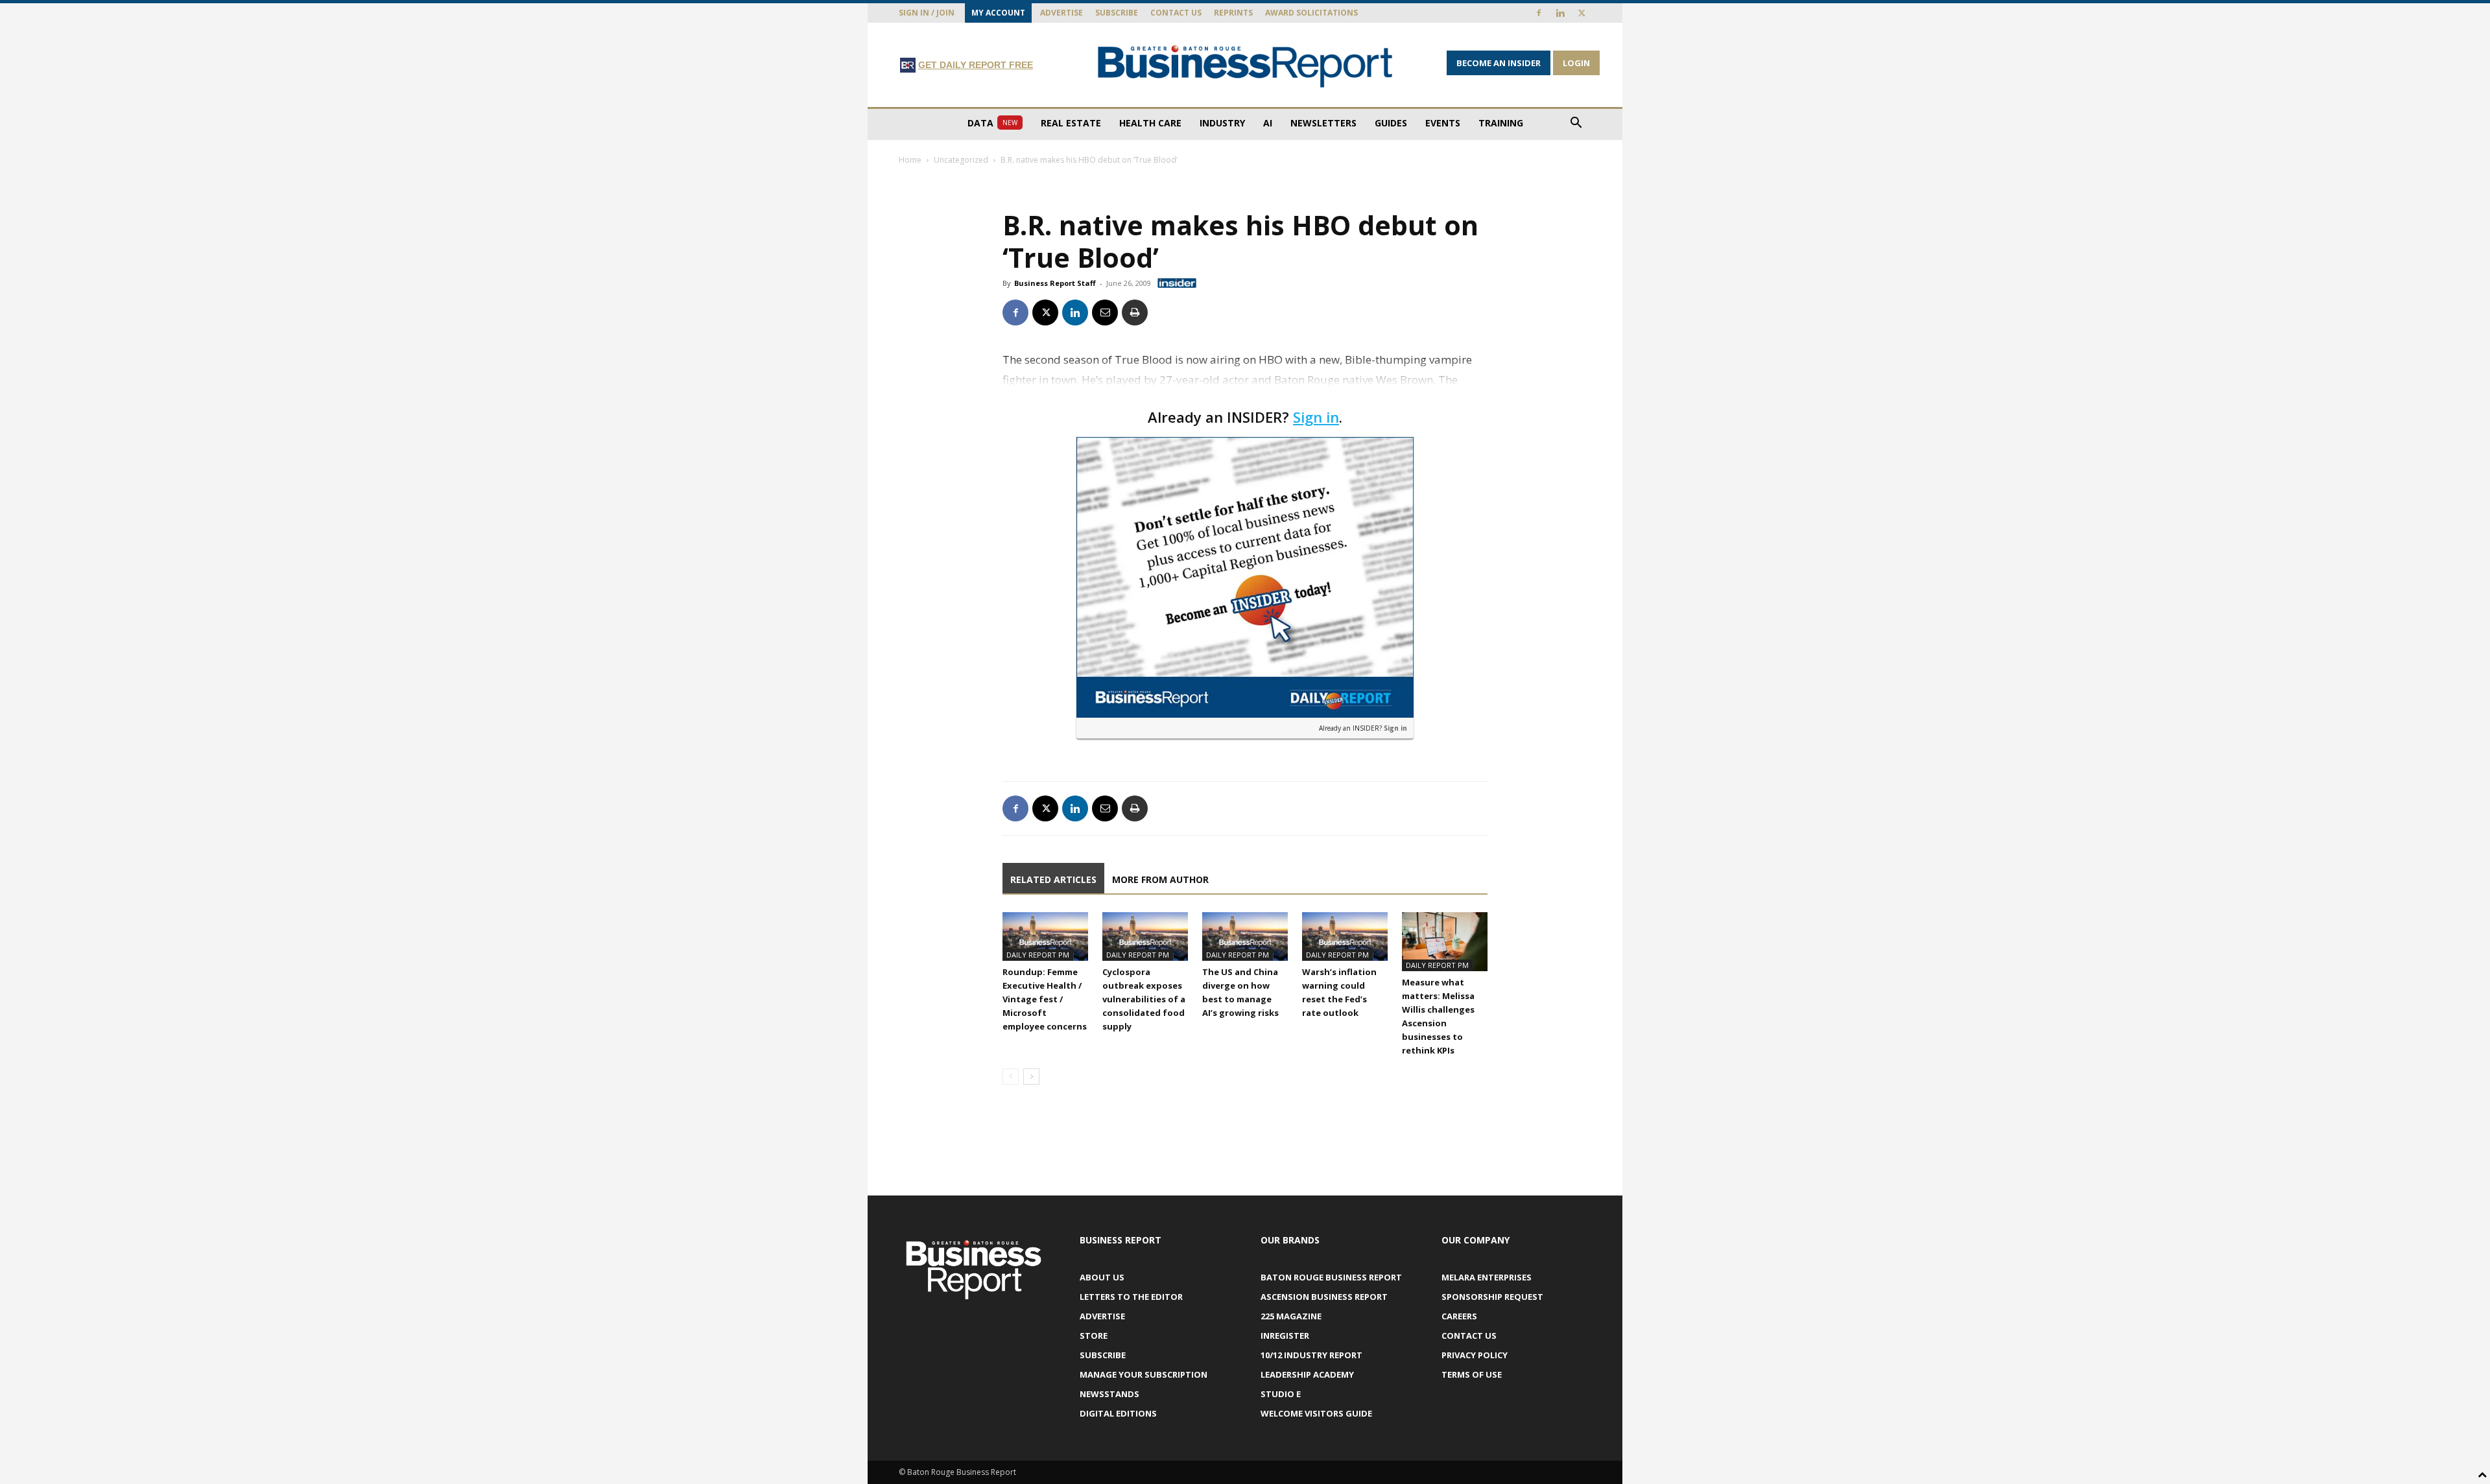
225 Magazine (1291, 1316)
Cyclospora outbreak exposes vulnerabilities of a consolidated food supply (1144, 999)
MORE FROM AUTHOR (1160, 879)
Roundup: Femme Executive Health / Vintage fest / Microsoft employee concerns (1045, 999)
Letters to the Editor (1131, 1297)
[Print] (1135, 312)
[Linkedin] (1560, 13)
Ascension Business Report (1324, 1297)
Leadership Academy (1307, 1374)
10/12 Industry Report (1311, 1355)
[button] (1576, 124)
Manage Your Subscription (1144, 1374)
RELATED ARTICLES (1053, 879)
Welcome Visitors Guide (1316, 1413)
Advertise (1061, 13)
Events (1443, 123)
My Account (998, 13)
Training (1501, 123)
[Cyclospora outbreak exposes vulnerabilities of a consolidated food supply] (1145, 936)
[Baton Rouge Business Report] (1245, 66)
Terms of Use (1472, 1374)
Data (992, 123)
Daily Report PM (1038, 955)
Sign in (1316, 417)
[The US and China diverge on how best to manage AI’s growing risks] (1245, 936)
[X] (1582, 13)
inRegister (1285, 1336)
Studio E (1281, 1394)
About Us (1102, 1277)
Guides (1391, 123)
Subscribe (1117, 13)
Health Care (1150, 123)
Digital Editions (1118, 1413)
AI (1268, 123)
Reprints (1233, 13)
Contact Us (1176, 13)
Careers (1459, 1316)
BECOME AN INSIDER (1499, 63)
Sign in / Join (927, 13)
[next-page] (1031, 1077)
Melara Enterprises (1487, 1277)
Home (910, 160)
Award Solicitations (1311, 13)
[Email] (1105, 312)
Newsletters (1323, 123)
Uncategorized (961, 160)
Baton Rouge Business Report (1331, 1277)
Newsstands (1109, 1394)
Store (1094, 1336)
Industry (1222, 123)
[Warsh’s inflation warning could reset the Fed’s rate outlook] (1345, 936)
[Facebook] (1539, 13)
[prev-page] (1011, 1077)
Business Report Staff (1055, 283)
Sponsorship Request (1492, 1297)
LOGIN (1576, 63)
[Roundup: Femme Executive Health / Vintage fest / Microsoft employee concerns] (1045, 936)
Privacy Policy (1475, 1355)
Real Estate (1071, 123)
